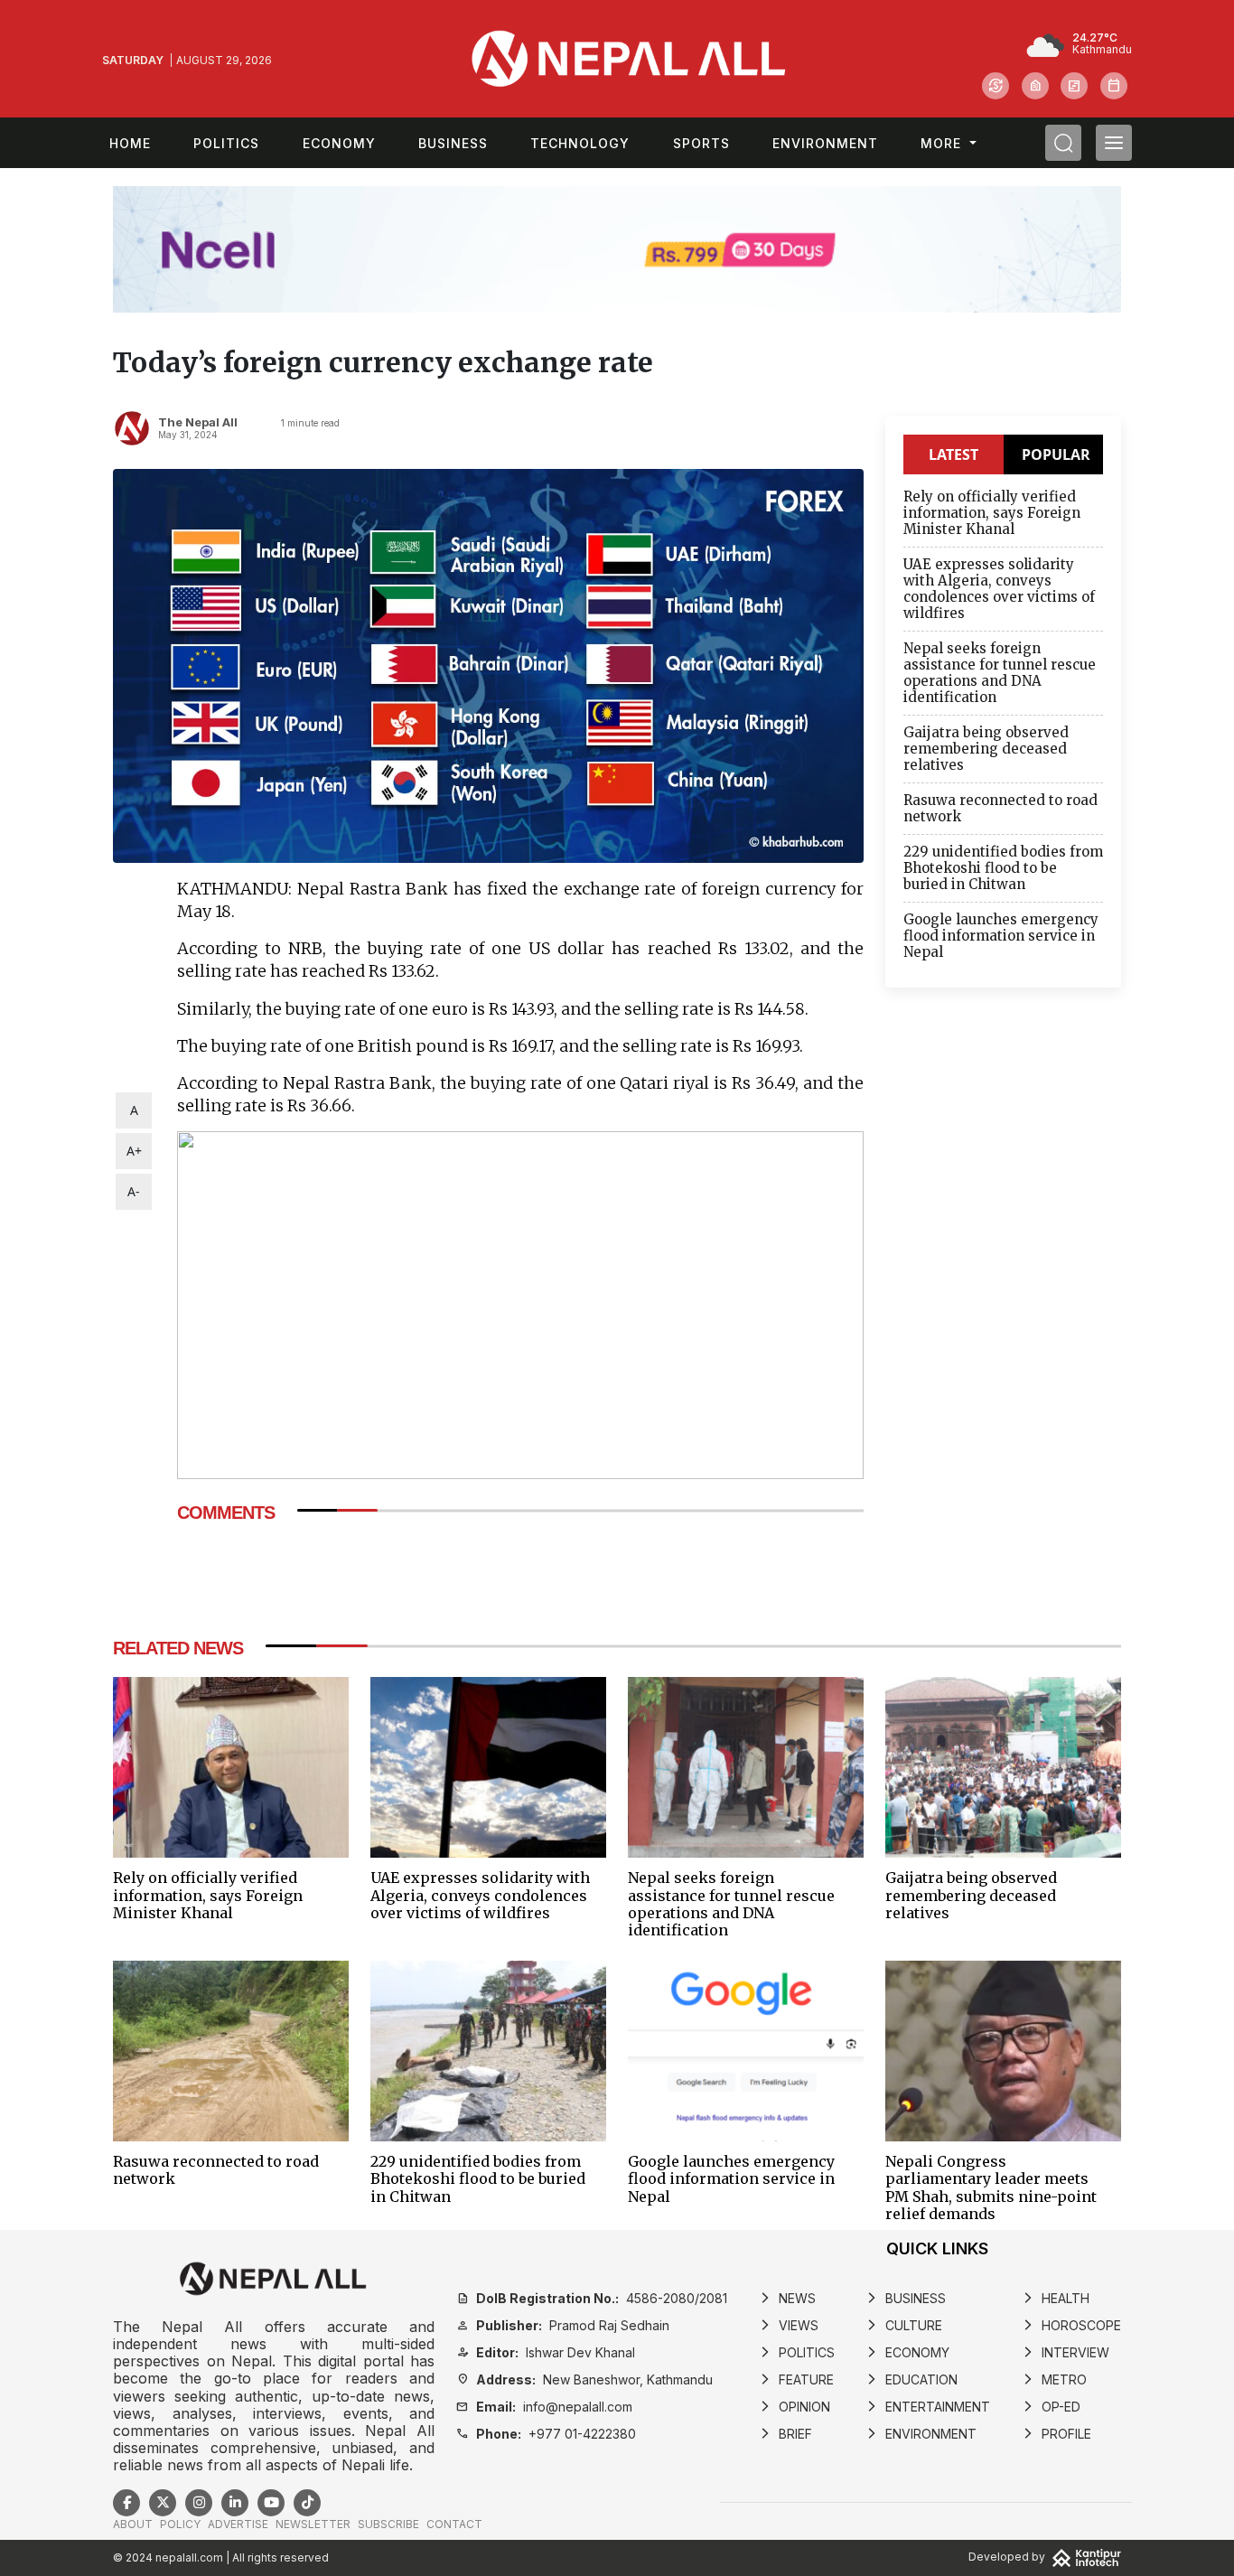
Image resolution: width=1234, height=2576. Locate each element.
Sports (701, 143)
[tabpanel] (1003, 729)
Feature (796, 2379)
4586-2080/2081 (592, 2298)
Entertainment (928, 2407)
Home (130, 143)
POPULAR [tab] (1056, 454)
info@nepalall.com (544, 2407)
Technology (580, 143)
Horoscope (1071, 2325)
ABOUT (133, 2524)
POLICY (180, 2524)
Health (1056, 2298)
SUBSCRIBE (388, 2524)
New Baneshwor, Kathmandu (584, 2379)
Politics (226, 143)
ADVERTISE (238, 2524)
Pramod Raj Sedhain (563, 2325)
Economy (339, 143)
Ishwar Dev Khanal (546, 2352)
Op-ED (1051, 2407)
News (787, 2298)
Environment (825, 143)
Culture (904, 2325)
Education (911, 2379)
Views (789, 2325)
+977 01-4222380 (546, 2434)
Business (453, 143)
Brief (785, 2434)
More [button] (943, 143)
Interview (1066, 2352)
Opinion (795, 2407)
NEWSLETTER (313, 2524)
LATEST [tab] (954, 454)
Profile (1056, 2434)
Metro (1054, 2379)
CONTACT (454, 2524)
